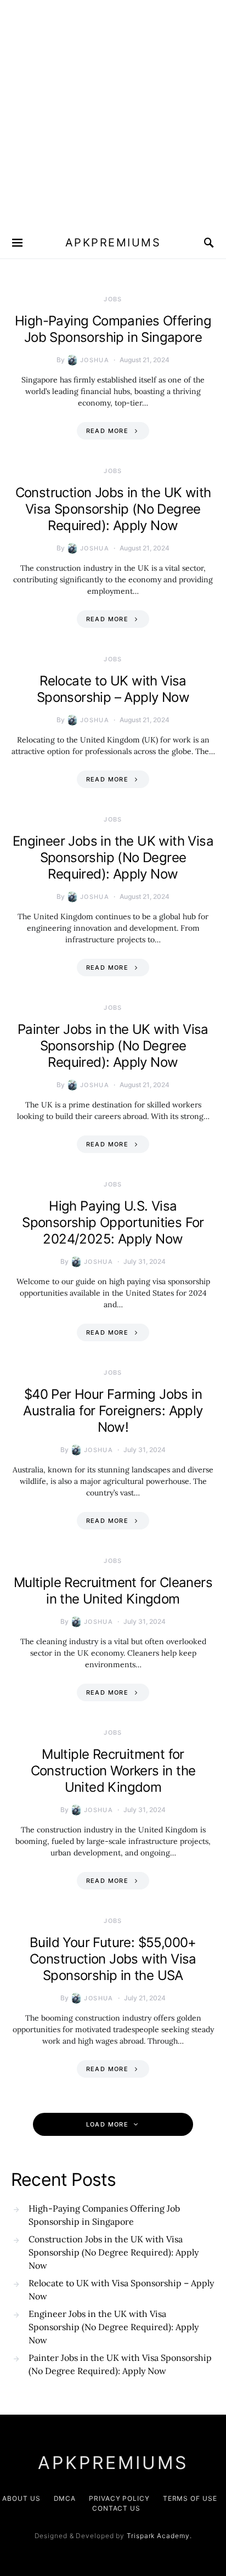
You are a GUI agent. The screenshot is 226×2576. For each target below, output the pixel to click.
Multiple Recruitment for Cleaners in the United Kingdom (113, 1591)
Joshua (95, 360)
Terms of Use (190, 2498)
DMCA (65, 2498)
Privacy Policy (119, 2498)
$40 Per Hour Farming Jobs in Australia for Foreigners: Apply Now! (113, 1411)
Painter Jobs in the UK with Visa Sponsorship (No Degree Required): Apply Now (113, 1046)
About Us (21, 2498)
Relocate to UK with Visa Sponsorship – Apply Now (113, 689)
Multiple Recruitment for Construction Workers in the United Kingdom (113, 1771)
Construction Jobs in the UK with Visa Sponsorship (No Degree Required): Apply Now (113, 509)
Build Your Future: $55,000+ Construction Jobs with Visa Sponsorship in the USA (113, 1959)
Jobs (113, 299)
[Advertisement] (113, 113)
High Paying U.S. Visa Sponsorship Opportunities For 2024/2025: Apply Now (113, 1222)
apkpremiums (113, 243)
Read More (107, 431)
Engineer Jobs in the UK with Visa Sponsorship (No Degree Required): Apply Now (113, 857)
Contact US (116, 2508)
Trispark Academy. (159, 2536)
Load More (107, 2124)
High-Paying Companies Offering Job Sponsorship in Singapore (113, 329)
